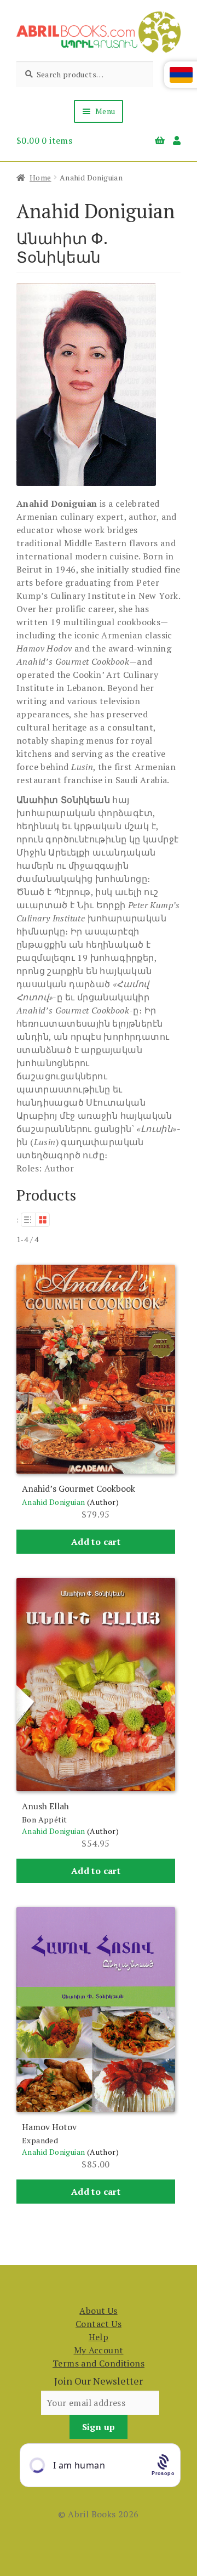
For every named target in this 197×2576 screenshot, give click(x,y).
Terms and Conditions (99, 2363)
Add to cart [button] (96, 1542)
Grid (43, 1220)
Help (99, 2337)
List (28, 1220)
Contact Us (99, 2324)
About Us (98, 2311)
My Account (99, 2350)
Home (40, 177)
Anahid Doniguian (53, 1502)
